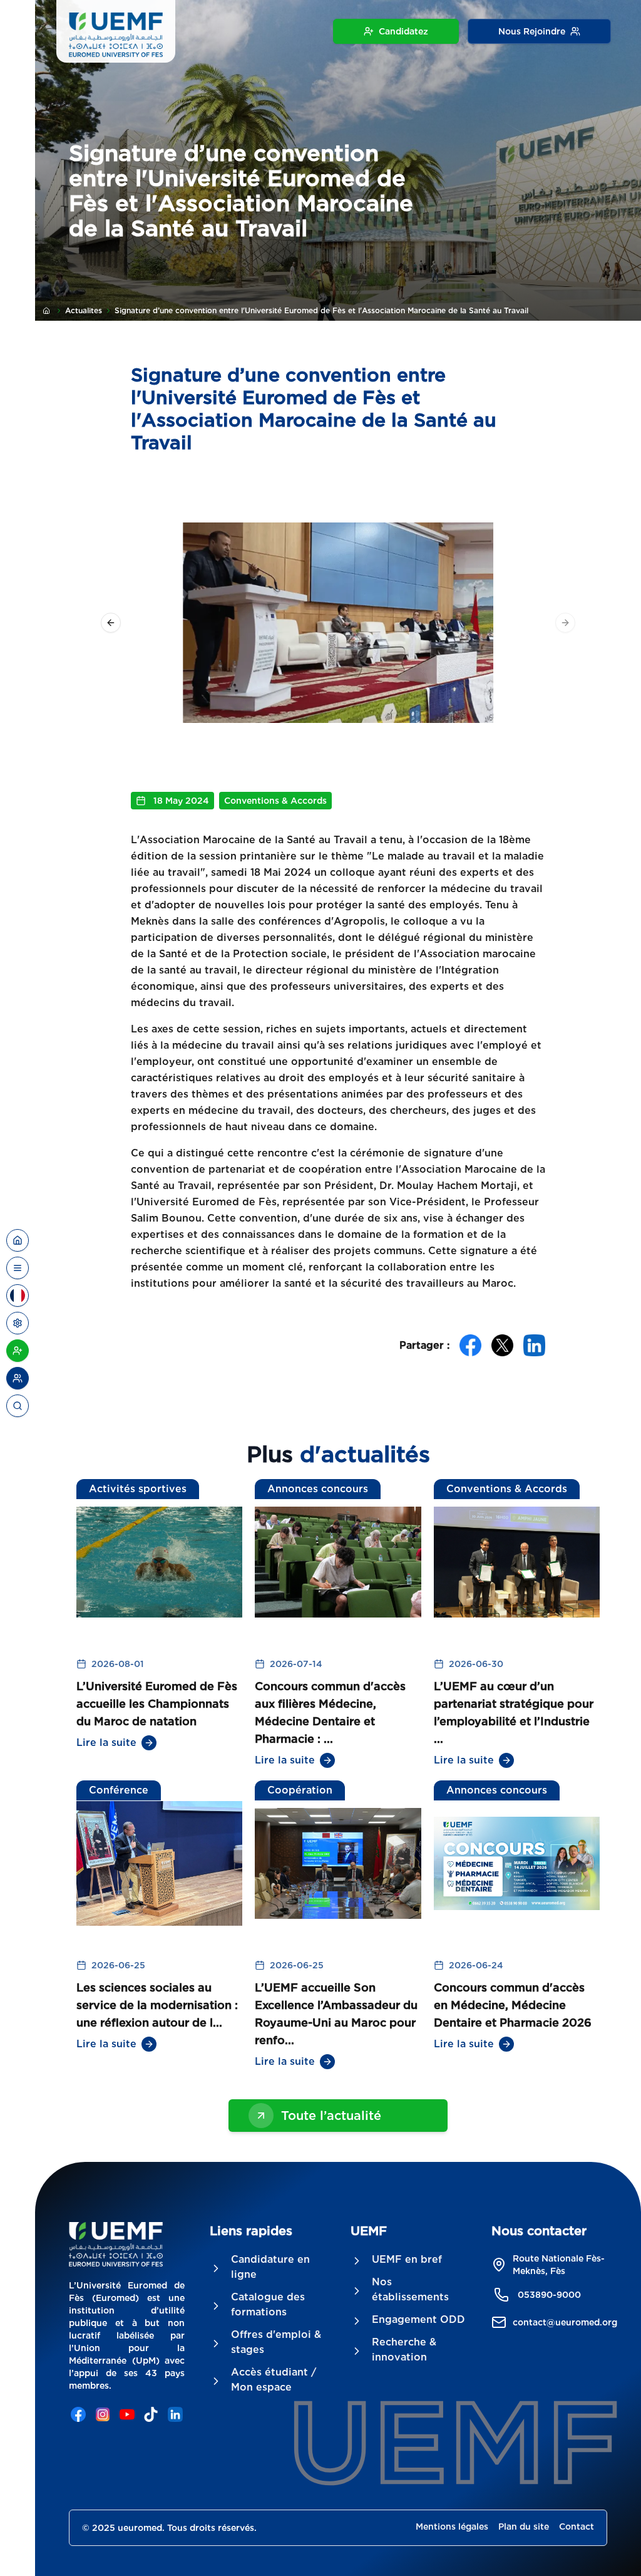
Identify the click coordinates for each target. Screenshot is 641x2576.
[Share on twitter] (502, 1345)
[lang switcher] (18, 1268)
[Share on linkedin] (534, 1345)
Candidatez (403, 31)
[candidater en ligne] (18, 1351)
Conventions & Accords (275, 801)
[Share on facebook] (470, 1345)
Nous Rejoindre (532, 31)
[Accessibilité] (18, 1323)
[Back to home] (18, 1240)
